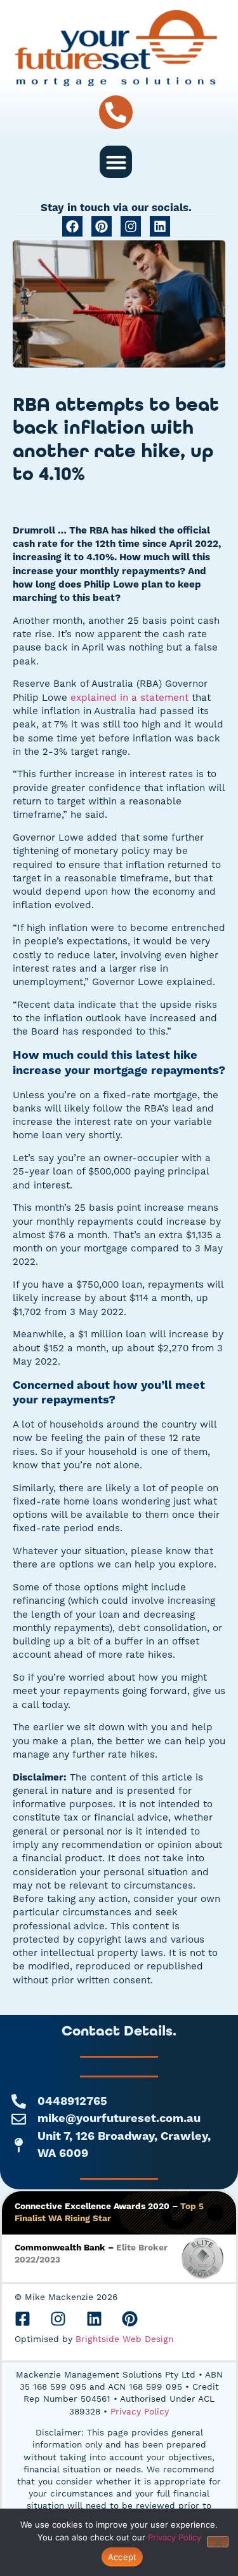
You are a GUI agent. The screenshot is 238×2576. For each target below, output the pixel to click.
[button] (116, 162)
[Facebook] (72, 226)
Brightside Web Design (124, 2339)
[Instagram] (131, 226)
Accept (122, 2557)
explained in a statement (129, 698)
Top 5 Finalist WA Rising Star (109, 2213)
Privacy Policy (140, 2411)
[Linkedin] (160, 226)
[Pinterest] (102, 226)
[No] (218, 2542)
